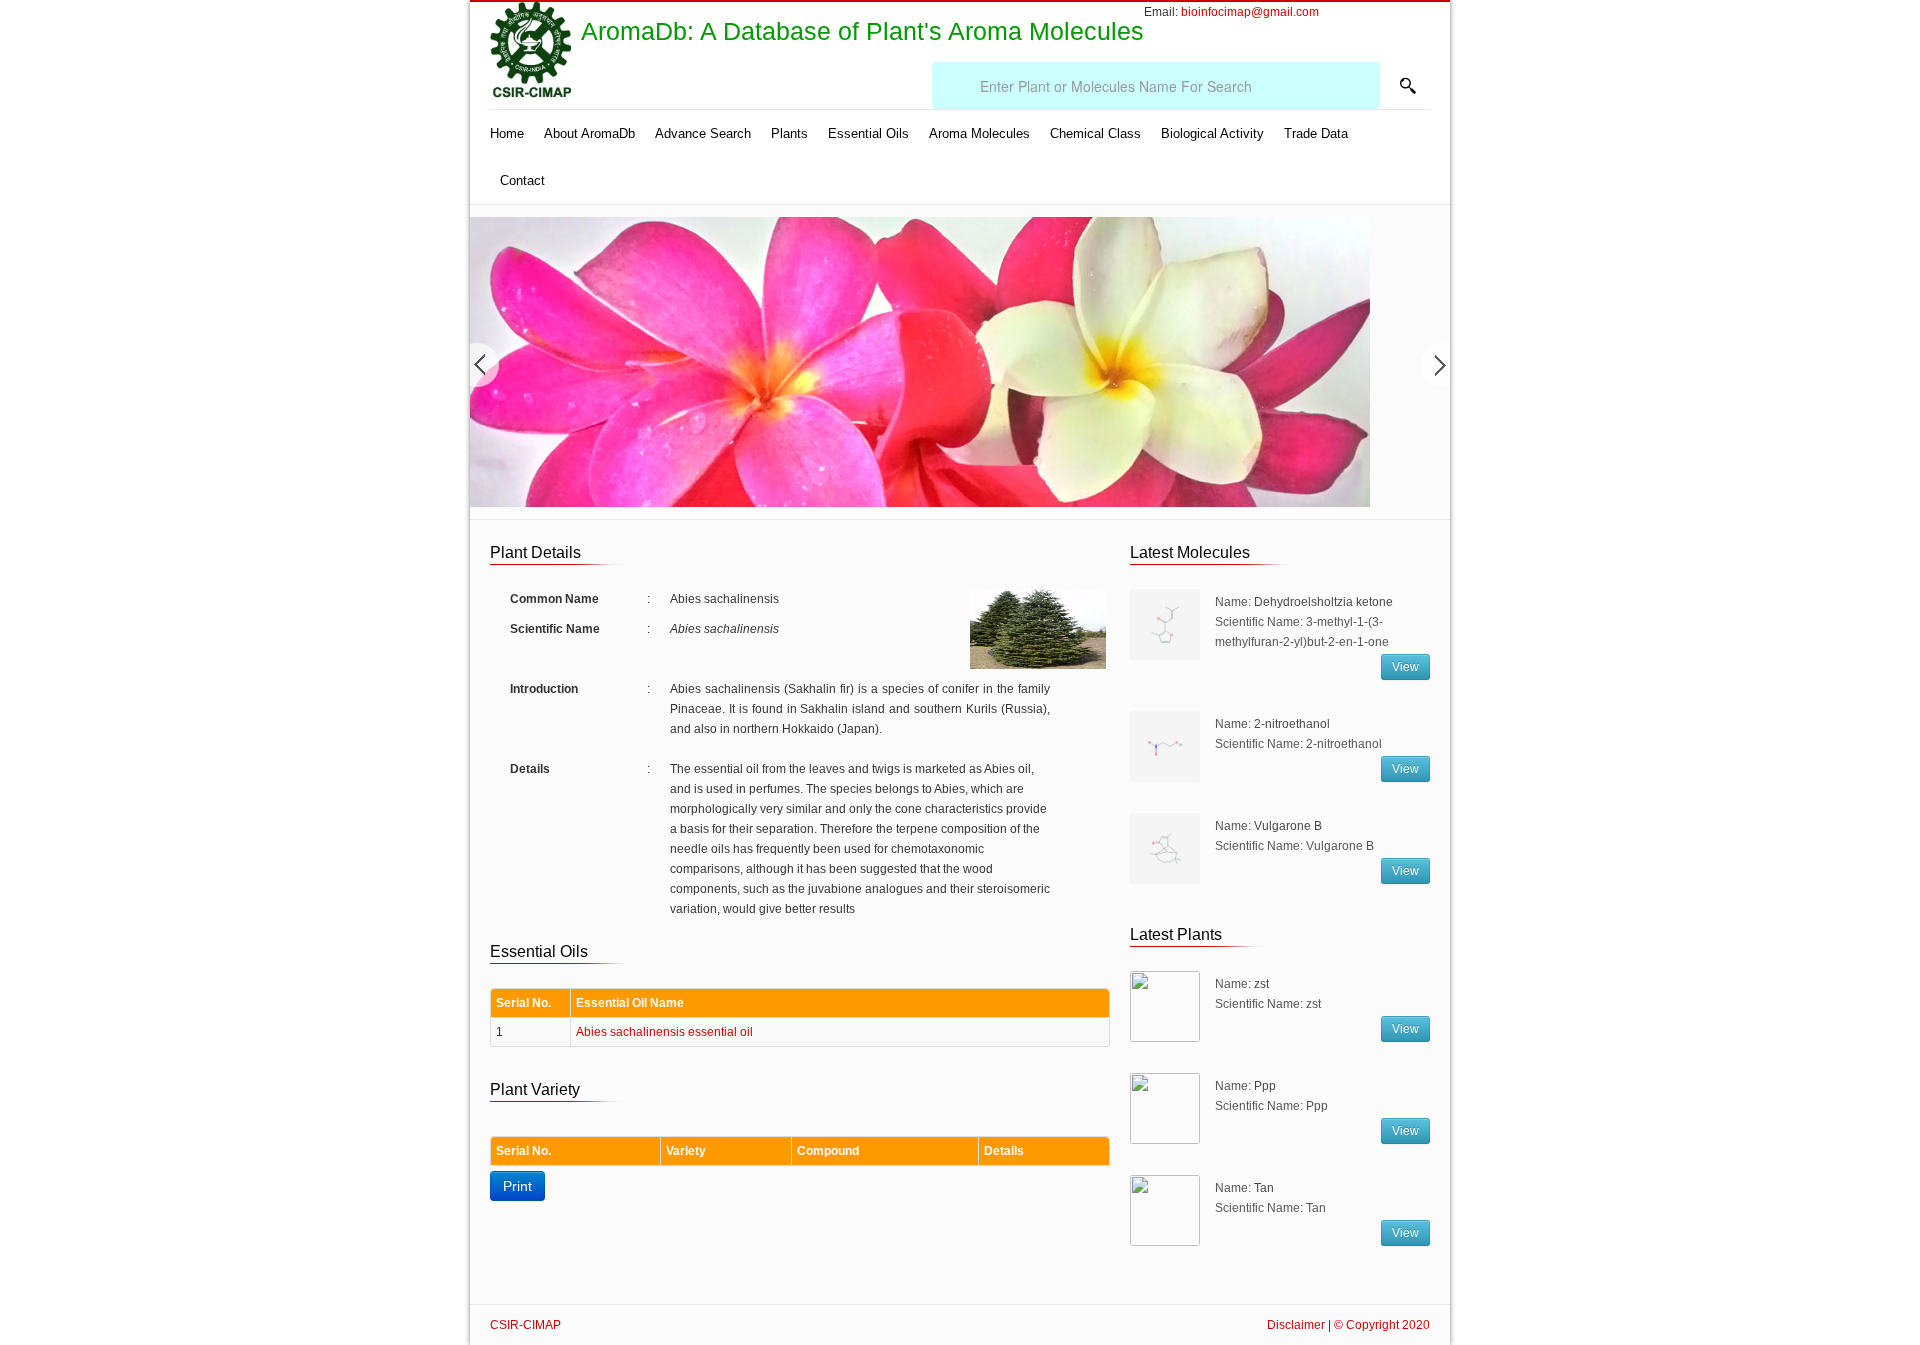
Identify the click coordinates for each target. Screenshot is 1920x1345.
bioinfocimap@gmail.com (1250, 12)
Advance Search (703, 133)
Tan (1264, 1188)
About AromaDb (589, 133)
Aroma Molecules (979, 133)
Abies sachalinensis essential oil (664, 1032)
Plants (789, 133)
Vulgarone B (1288, 826)
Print (517, 1186)
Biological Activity (1212, 133)
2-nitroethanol (1292, 724)
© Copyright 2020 (1382, 1325)
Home (507, 133)
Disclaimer (1296, 1325)
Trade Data (1316, 133)
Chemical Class (1095, 133)
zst (1261, 984)
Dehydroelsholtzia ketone (1323, 602)
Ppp (1265, 1086)
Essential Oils (868, 133)
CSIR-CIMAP (525, 1325)
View (1405, 667)
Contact (522, 180)
